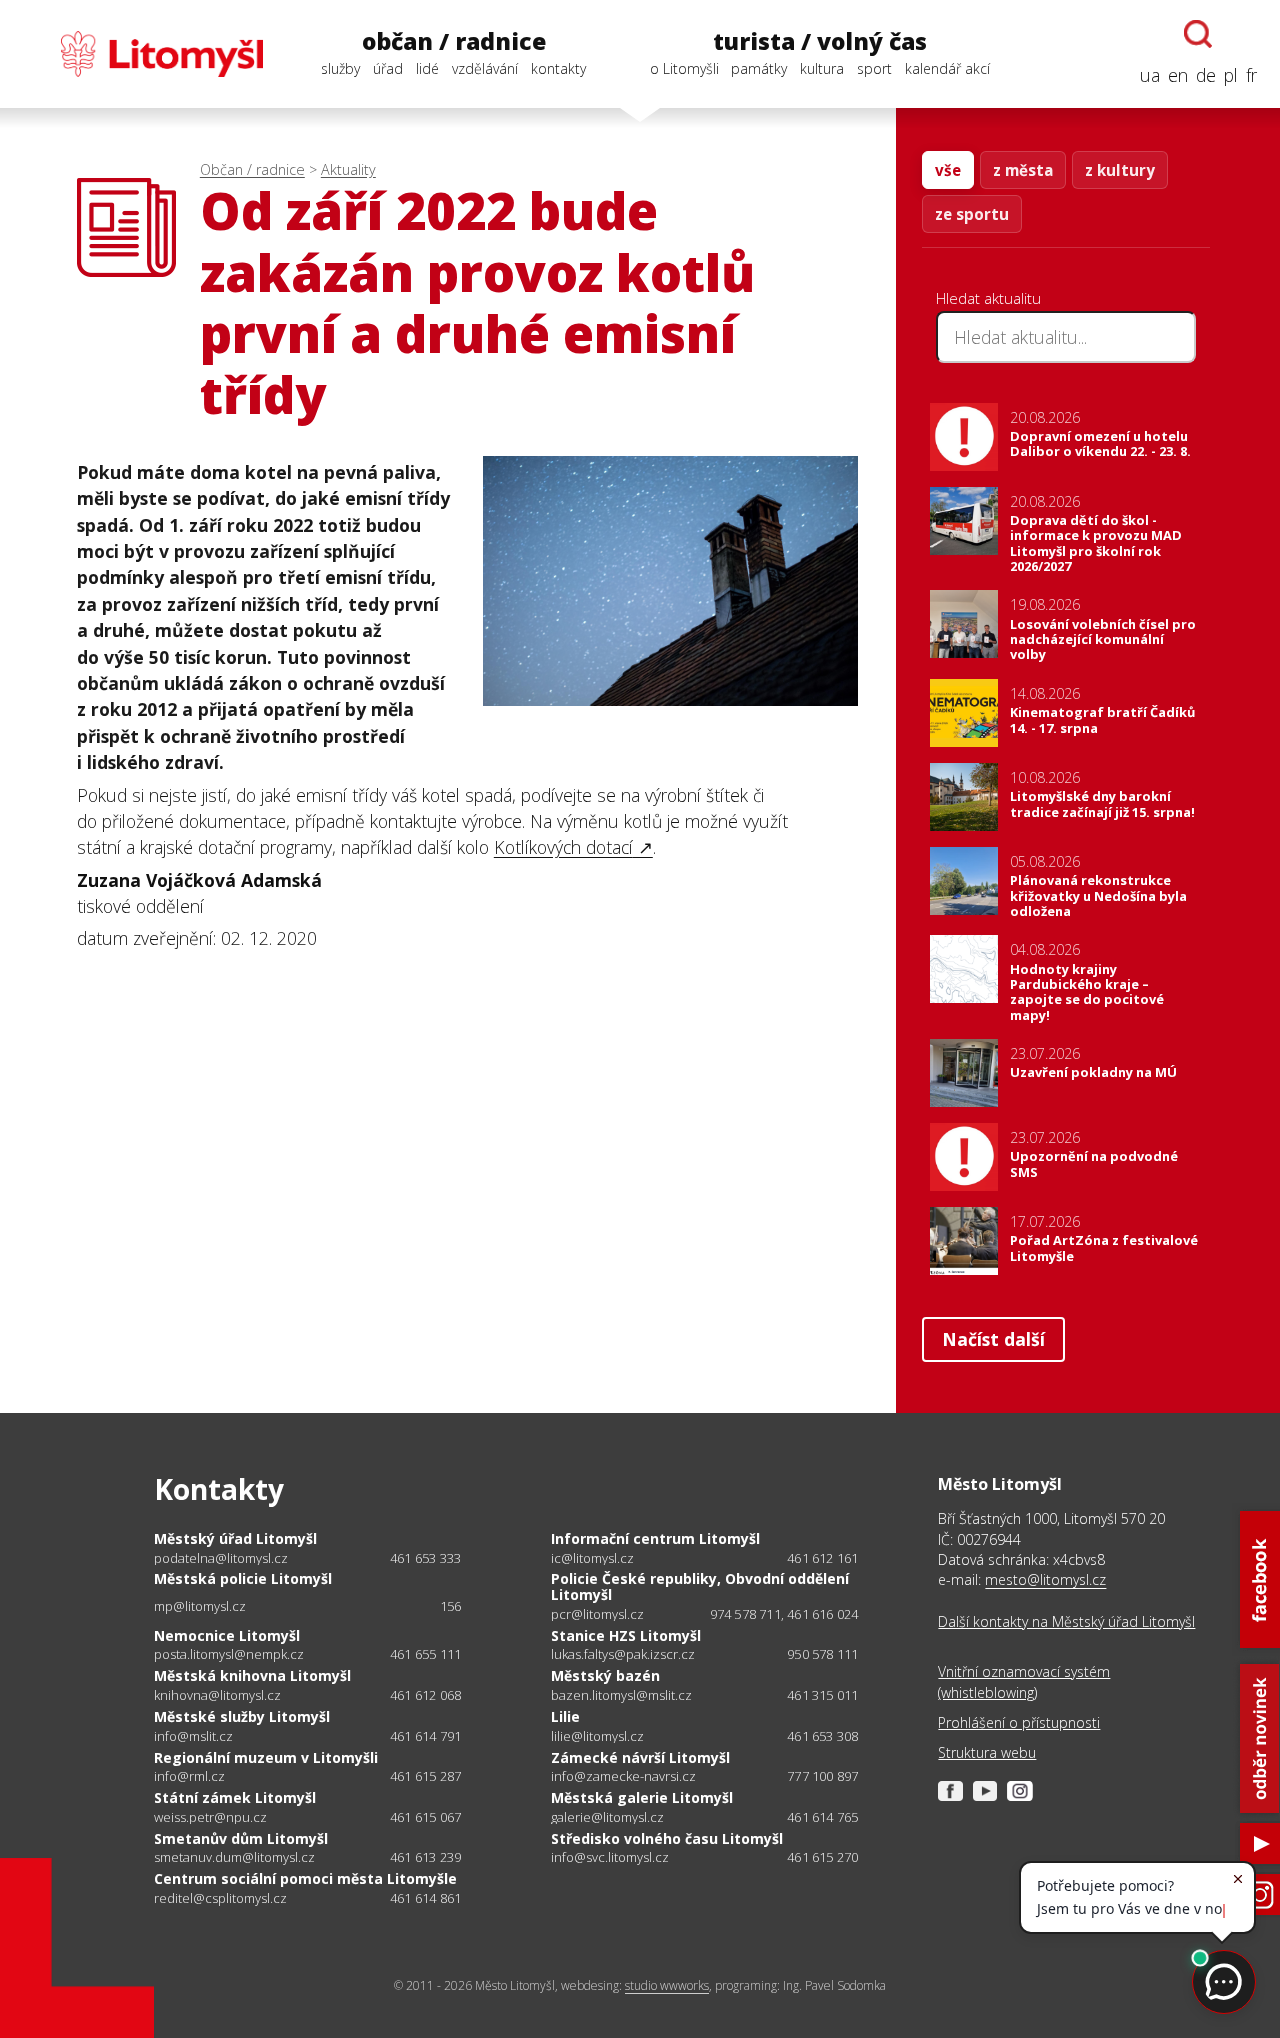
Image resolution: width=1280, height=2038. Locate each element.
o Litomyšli (684, 68)
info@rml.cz (189, 1776)
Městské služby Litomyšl (242, 1716)
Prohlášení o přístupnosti (1019, 1722)
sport (874, 68)
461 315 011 (822, 1695)
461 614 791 (425, 1736)
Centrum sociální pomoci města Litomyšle (305, 1878)
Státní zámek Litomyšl (235, 1797)
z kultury (1120, 170)
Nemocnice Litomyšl (227, 1635)
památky (759, 68)
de (1206, 75)
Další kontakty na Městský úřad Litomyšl (1066, 1621)
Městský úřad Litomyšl (235, 1538)
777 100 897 (822, 1776)
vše (948, 170)
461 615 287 (425, 1776)
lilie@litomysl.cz (597, 1736)
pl (1231, 75)
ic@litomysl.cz (592, 1558)
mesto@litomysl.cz (1045, 1579)
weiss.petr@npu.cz (210, 1817)
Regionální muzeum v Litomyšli (266, 1757)
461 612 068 (425, 1695)
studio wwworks (667, 1985)
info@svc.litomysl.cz (610, 1857)
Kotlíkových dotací (563, 847)
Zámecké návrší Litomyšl (640, 1757)
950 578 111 (822, 1654)
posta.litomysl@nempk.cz (229, 1654)
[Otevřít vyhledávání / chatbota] (1198, 34)
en (1178, 75)
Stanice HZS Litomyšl (626, 1635)
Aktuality (348, 169)
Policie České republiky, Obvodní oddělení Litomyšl (700, 1586)
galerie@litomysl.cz (607, 1817)
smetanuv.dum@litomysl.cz (234, 1857)
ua (1150, 75)
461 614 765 (822, 1817)
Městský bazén (605, 1675)
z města (1023, 170)
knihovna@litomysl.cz (217, 1695)
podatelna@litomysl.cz (221, 1558)
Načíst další (993, 1339)
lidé (427, 68)
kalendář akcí (947, 68)
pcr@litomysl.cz (597, 1614)
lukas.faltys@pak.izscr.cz (623, 1654)
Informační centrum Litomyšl (655, 1538)
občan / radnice (454, 41)
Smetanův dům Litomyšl (241, 1838)
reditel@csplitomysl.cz (220, 1898)
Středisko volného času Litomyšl (667, 1838)
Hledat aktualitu (988, 298)
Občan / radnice (252, 169)
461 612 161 (822, 1558)
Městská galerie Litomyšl (642, 1797)
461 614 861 (425, 1898)
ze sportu (972, 214)
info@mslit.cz (193, 1736)
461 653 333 (425, 1558)
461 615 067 (425, 1817)
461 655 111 (425, 1654)
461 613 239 (425, 1857)
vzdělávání (485, 68)
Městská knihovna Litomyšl (252, 1675)
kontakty (558, 68)
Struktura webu (987, 1752)
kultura (822, 68)
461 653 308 (822, 1736)
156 (451, 1606)
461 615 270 (822, 1857)
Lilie (565, 1716)
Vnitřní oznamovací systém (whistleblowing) (1024, 1681)
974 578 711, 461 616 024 (784, 1614)
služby (340, 68)
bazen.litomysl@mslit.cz (621, 1695)
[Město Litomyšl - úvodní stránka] (143, 54)
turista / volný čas (820, 41)
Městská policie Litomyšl (243, 1578)
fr (1251, 75)
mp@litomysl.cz (200, 1606)
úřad (388, 68)
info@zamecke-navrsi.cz (623, 1776)
